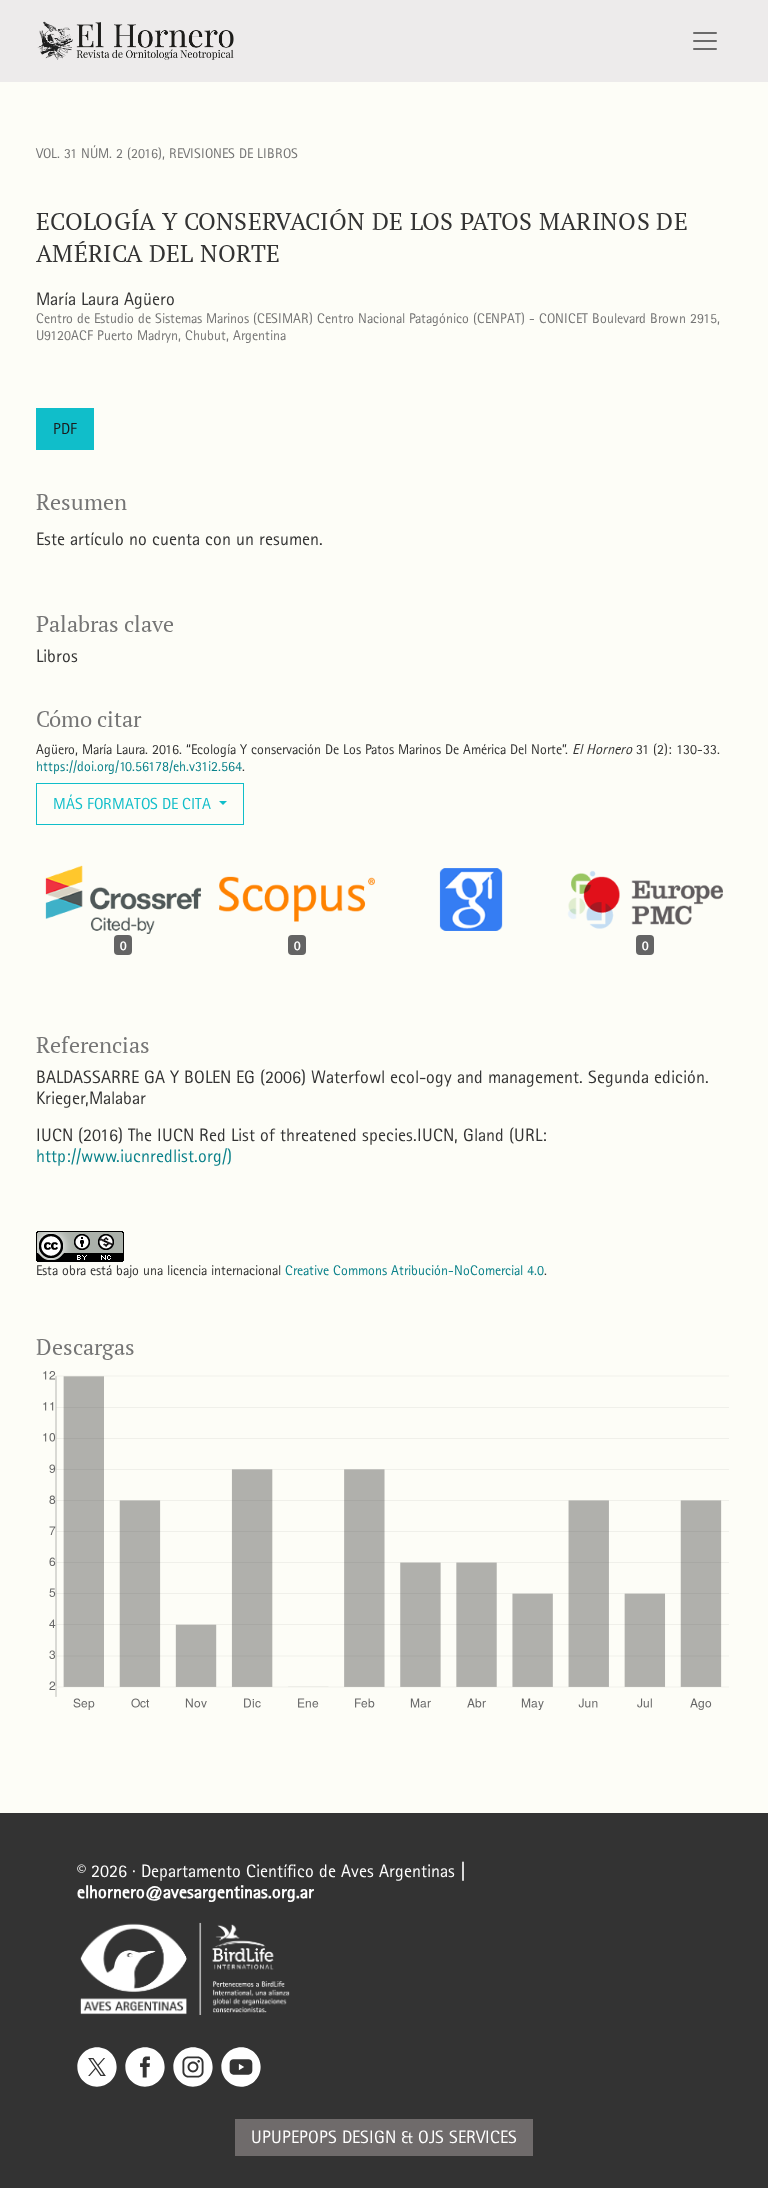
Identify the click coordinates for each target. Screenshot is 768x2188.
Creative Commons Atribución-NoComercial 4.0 (414, 1270)
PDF (65, 428)
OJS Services (467, 2137)
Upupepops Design (323, 2137)
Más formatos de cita (134, 803)
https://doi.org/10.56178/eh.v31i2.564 (139, 766)
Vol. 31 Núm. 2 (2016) (99, 153)
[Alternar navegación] (705, 41)
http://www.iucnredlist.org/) (134, 1156)
